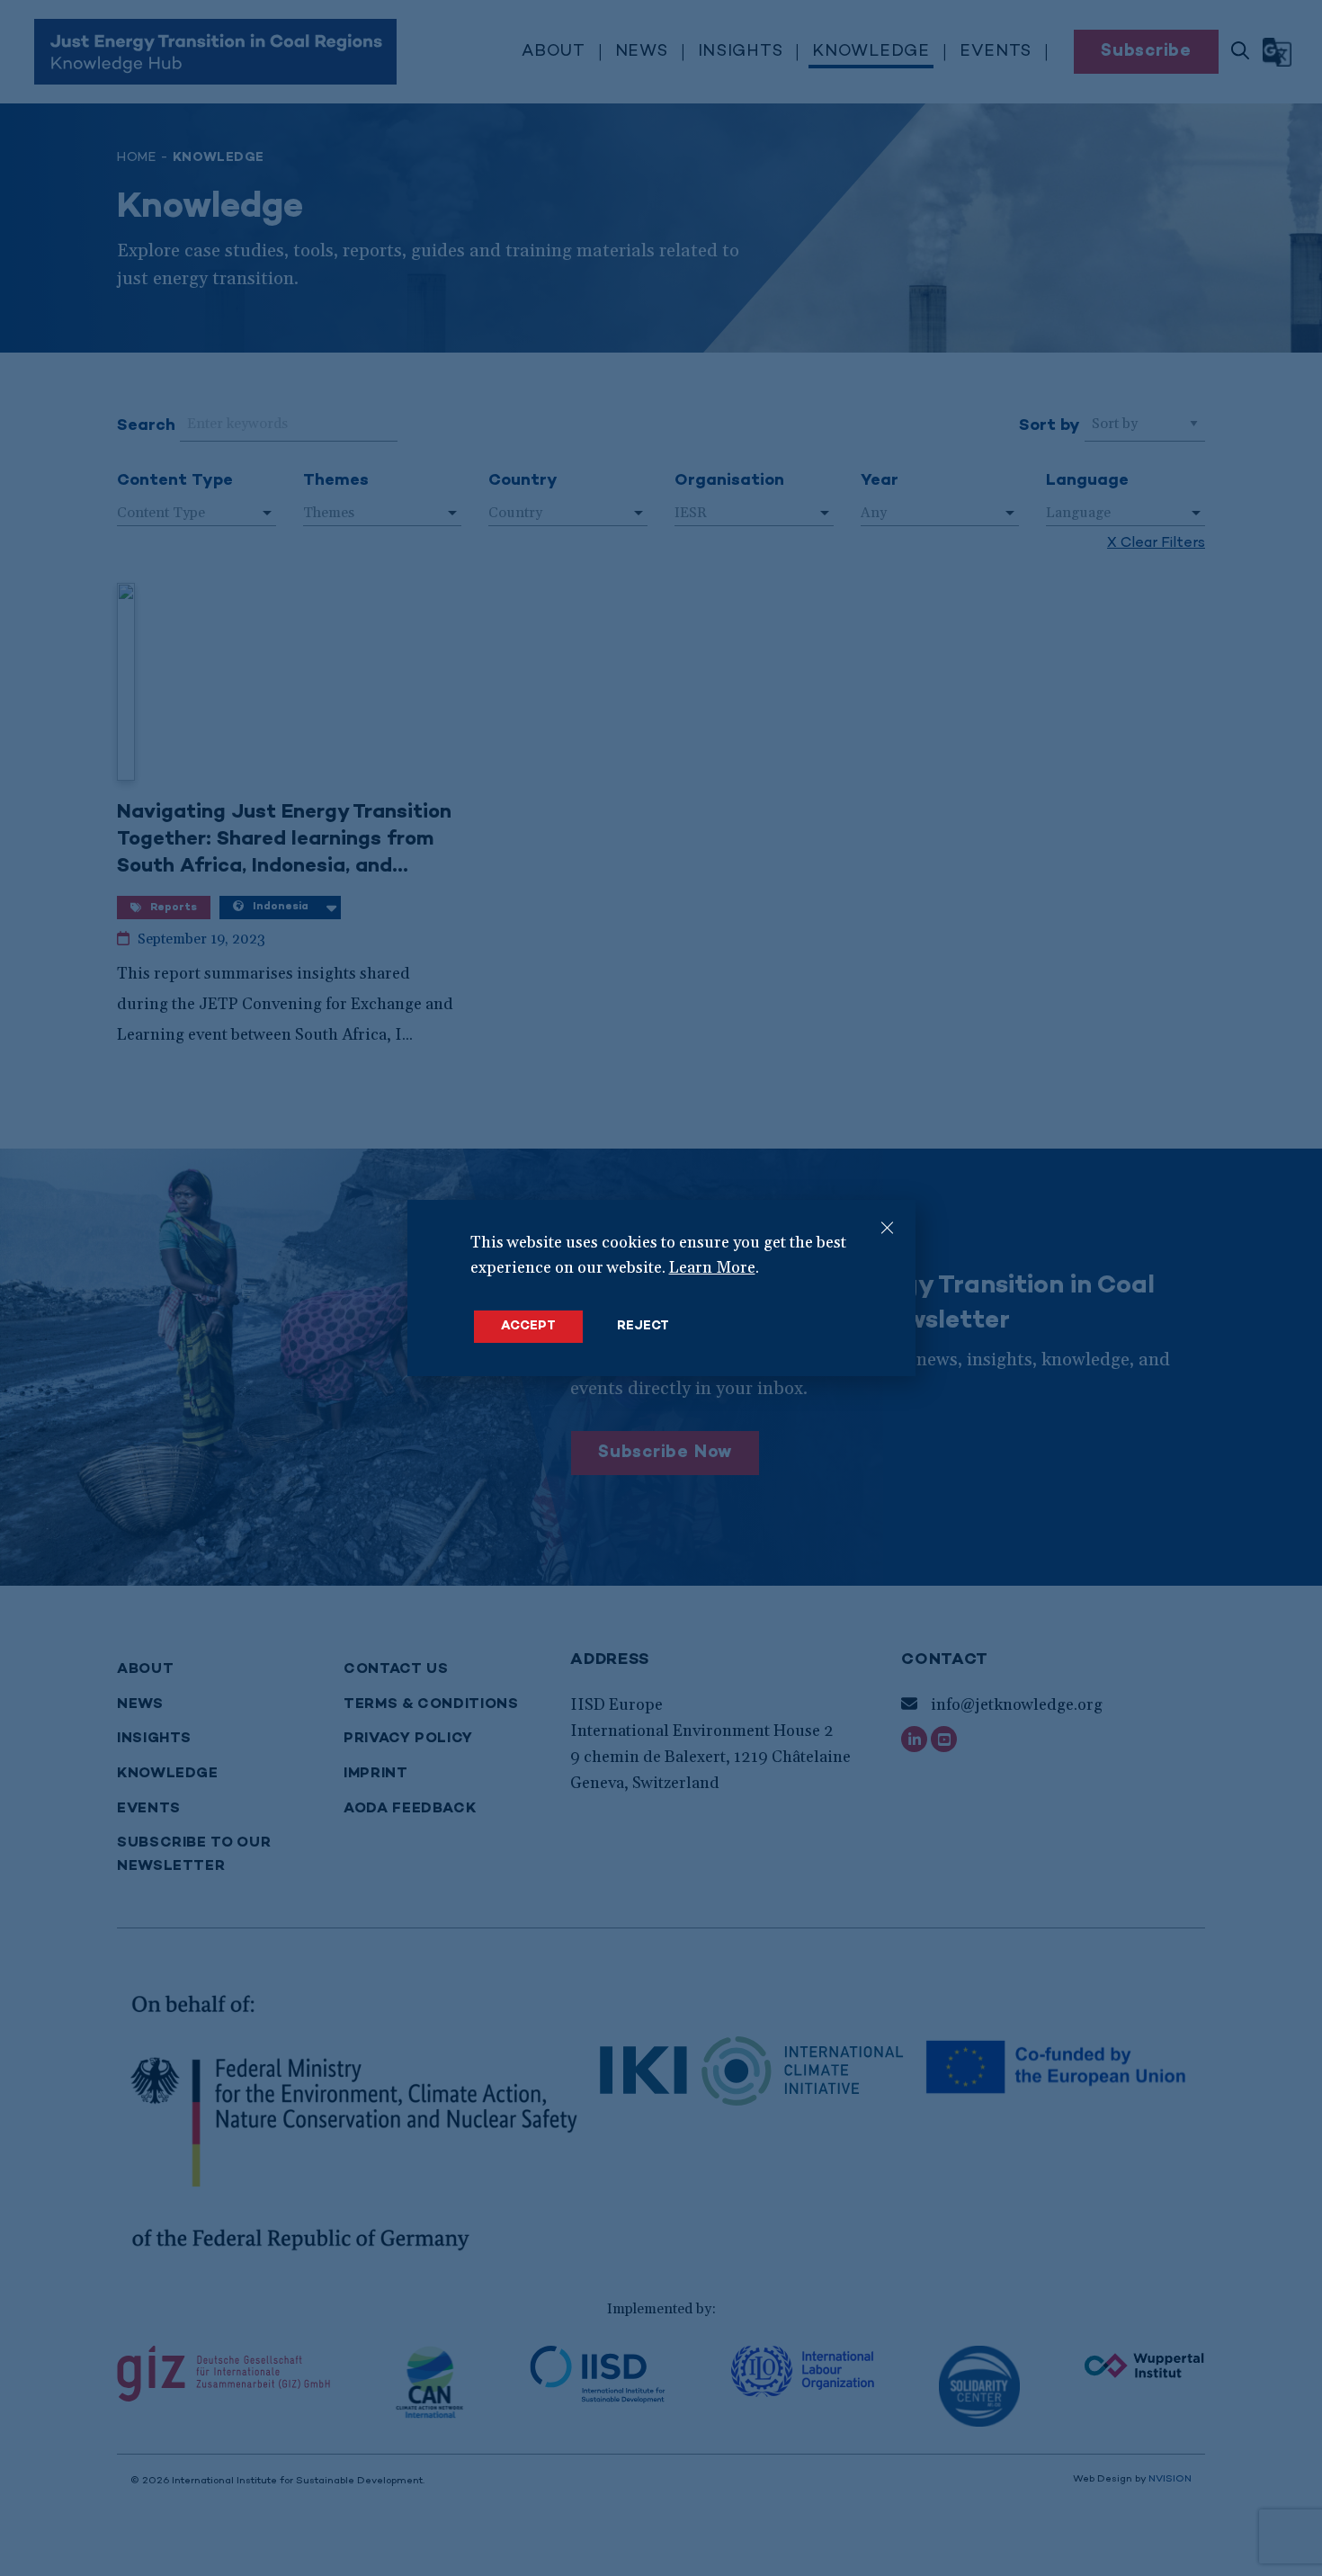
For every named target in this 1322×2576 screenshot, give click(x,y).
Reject (643, 1326)
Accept (528, 1326)
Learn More (712, 1268)
